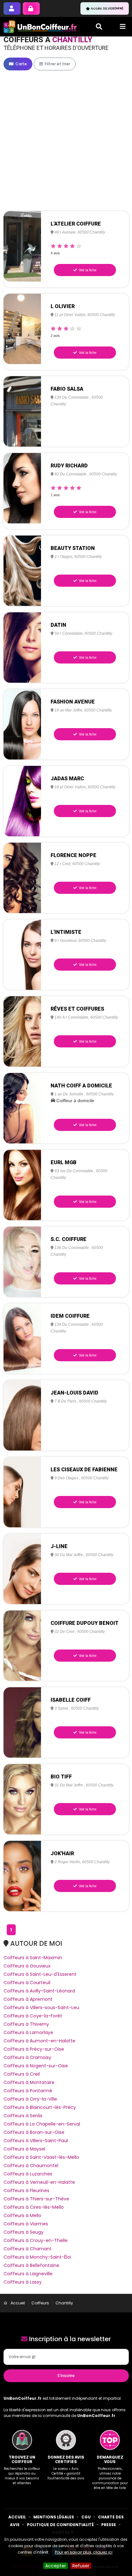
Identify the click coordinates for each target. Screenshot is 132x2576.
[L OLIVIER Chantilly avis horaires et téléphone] (22, 329)
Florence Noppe (74, 855)
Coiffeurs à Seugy (24, 2232)
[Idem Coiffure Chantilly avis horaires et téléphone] (22, 1338)
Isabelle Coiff (71, 1700)
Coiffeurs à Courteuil (27, 1983)
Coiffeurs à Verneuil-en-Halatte (39, 2182)
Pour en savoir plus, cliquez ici (84, 2552)
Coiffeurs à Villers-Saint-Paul (36, 2141)
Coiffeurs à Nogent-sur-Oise (36, 2066)
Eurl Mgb (64, 1162)
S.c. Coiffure (69, 1239)
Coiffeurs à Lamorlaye (28, 2032)
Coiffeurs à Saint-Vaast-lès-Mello (41, 2157)
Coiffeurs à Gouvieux (27, 1966)
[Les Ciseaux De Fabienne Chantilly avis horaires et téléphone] (22, 1492)
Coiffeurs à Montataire (29, 2082)
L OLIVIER (63, 306)
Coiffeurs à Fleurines (26, 2190)
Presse (109, 2525)
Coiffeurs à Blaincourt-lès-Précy (40, 2107)
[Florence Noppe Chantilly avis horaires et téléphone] (22, 878)
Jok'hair (62, 1853)
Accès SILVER (107, 8)
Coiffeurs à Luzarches (28, 2174)
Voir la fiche (87, 270)
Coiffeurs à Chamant (28, 2249)
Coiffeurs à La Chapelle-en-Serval (42, 2124)
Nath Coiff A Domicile (81, 1086)
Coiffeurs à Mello (22, 2215)
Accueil (17, 2517)
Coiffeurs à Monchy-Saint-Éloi (37, 2257)
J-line (59, 1546)
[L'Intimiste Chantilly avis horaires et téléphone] (22, 954)
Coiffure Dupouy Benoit (85, 1623)
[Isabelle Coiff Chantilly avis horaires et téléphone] (22, 1722)
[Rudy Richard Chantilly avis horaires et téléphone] (22, 488)
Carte (21, 64)
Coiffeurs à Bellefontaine (31, 2265)
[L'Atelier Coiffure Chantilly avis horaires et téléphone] (22, 246)
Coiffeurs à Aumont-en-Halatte (39, 2041)
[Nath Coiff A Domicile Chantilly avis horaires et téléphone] (22, 1108)
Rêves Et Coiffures (77, 1009)
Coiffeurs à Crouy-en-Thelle (36, 2240)
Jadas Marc (67, 779)
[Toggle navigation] (123, 27)
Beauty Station (73, 548)
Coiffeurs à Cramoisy (27, 2057)
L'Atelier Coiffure (76, 224)
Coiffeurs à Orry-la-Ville (30, 2099)
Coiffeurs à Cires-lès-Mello (34, 2207)
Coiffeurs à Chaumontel (31, 2166)
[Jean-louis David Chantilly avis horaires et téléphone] (22, 1415)
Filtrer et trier (57, 64)
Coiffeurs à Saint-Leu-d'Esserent (40, 1974)
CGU (86, 2517)
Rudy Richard (69, 466)
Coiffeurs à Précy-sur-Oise (34, 2049)
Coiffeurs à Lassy (23, 2282)
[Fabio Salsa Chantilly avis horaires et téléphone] (22, 411)
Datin (58, 625)
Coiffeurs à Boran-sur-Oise (34, 2132)
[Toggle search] (99, 27)
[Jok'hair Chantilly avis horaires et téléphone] (22, 1876)
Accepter (56, 2566)
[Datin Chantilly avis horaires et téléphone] (22, 647)
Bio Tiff (61, 1777)
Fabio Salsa (67, 389)
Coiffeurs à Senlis (23, 2116)
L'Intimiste (66, 932)
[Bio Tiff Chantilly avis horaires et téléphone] (22, 1799)
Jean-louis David (74, 1393)
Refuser (81, 2566)
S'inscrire (66, 2376)
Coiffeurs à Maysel (24, 2149)
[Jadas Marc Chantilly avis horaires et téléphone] (22, 801)
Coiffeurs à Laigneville (28, 2274)
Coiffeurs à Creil (22, 2074)
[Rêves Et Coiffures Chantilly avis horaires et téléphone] (22, 1031)
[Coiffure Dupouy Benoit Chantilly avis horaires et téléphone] (22, 1645)
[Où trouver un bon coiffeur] (40, 27)
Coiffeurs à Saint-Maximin (33, 1958)
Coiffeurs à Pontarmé (28, 2091)
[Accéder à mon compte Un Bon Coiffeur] (31, 8)
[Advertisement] (66, 141)
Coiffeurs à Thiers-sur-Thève (36, 2199)
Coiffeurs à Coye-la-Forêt (33, 2016)
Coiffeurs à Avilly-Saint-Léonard (39, 1991)
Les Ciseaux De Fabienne (84, 1470)
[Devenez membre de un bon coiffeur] (12, 8)
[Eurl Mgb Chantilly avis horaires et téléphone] (22, 1185)
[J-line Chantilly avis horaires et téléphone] (22, 1569)
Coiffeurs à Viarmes (26, 2224)
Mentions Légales (54, 2517)
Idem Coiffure (70, 1316)
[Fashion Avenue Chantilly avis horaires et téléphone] (22, 724)
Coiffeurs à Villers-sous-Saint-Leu (41, 2008)
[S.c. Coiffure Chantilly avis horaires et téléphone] (22, 1261)
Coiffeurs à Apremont (28, 1999)
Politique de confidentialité (60, 2525)
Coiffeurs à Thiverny (26, 2024)
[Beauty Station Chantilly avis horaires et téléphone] (22, 570)
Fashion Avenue (73, 702)
